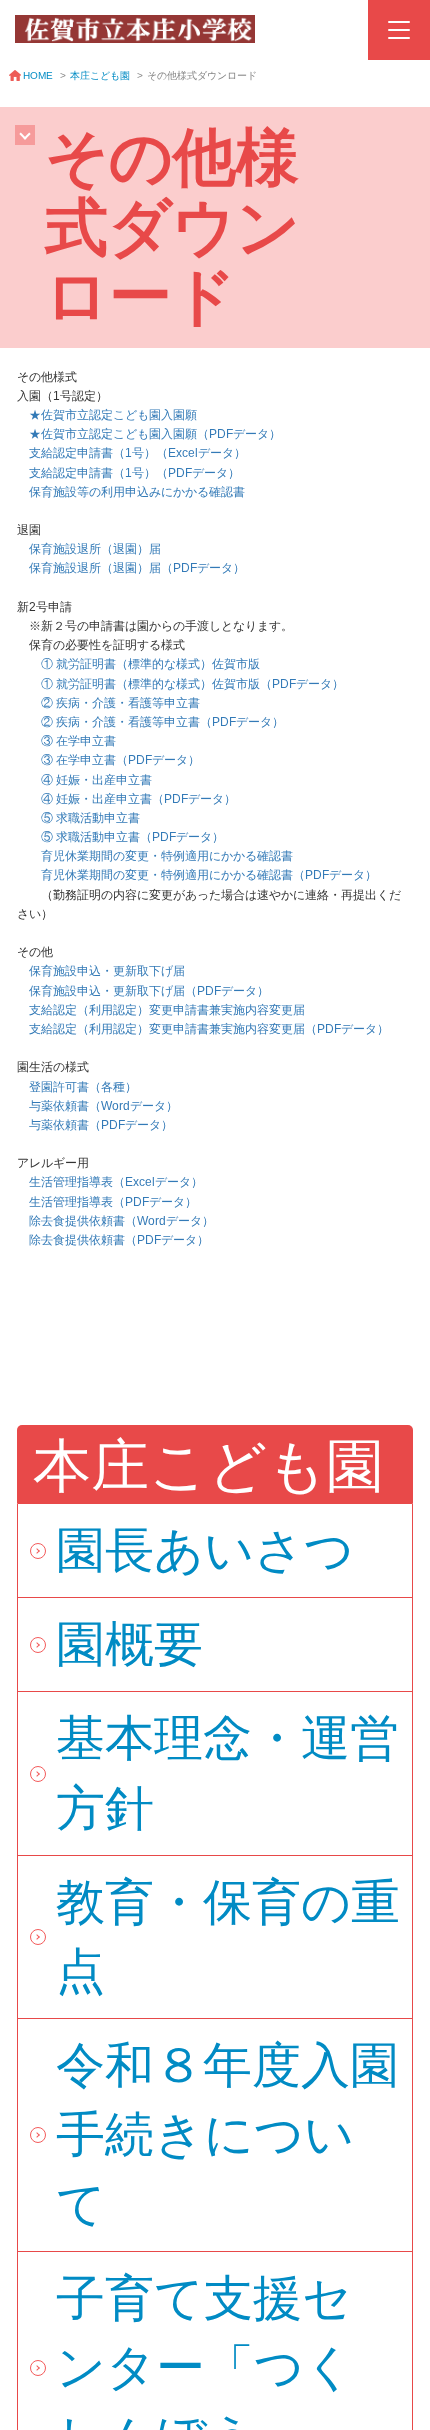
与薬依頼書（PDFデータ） (101, 1125)
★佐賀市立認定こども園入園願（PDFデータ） (155, 434)
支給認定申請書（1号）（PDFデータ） (134, 473)
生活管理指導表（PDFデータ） (107, 1202)
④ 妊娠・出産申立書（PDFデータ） (138, 799)
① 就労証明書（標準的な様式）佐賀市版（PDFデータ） (192, 684)
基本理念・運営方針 (227, 1772)
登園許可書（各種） (77, 1087)
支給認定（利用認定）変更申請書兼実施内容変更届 (167, 1010)
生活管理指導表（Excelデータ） (116, 1182)
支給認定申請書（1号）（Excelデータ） (137, 453)
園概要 (129, 1644)
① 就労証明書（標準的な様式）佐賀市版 (138, 664)
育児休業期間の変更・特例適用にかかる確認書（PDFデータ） (209, 875)
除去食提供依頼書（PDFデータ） (119, 1240)
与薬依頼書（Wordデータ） (103, 1106)
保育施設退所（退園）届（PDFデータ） (137, 568)
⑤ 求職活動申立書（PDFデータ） (132, 837)
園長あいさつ (205, 1550)
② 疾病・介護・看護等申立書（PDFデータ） (162, 722)
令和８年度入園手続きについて (227, 2134)
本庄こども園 (100, 75)
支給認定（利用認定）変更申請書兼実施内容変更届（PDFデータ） (209, 1029)
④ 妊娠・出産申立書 (84, 780)
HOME (38, 75)
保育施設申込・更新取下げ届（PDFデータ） (149, 991)
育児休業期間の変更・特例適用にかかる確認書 (155, 856)
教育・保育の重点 (228, 1936)
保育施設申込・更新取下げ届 (101, 971)
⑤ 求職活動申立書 (78, 818)
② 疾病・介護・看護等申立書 (108, 703)
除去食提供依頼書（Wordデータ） (121, 1221)
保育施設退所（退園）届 (89, 549)
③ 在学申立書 (66, 741)
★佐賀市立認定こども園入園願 (113, 415)
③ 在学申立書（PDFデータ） (120, 760)
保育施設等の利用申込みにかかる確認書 (137, 492)
